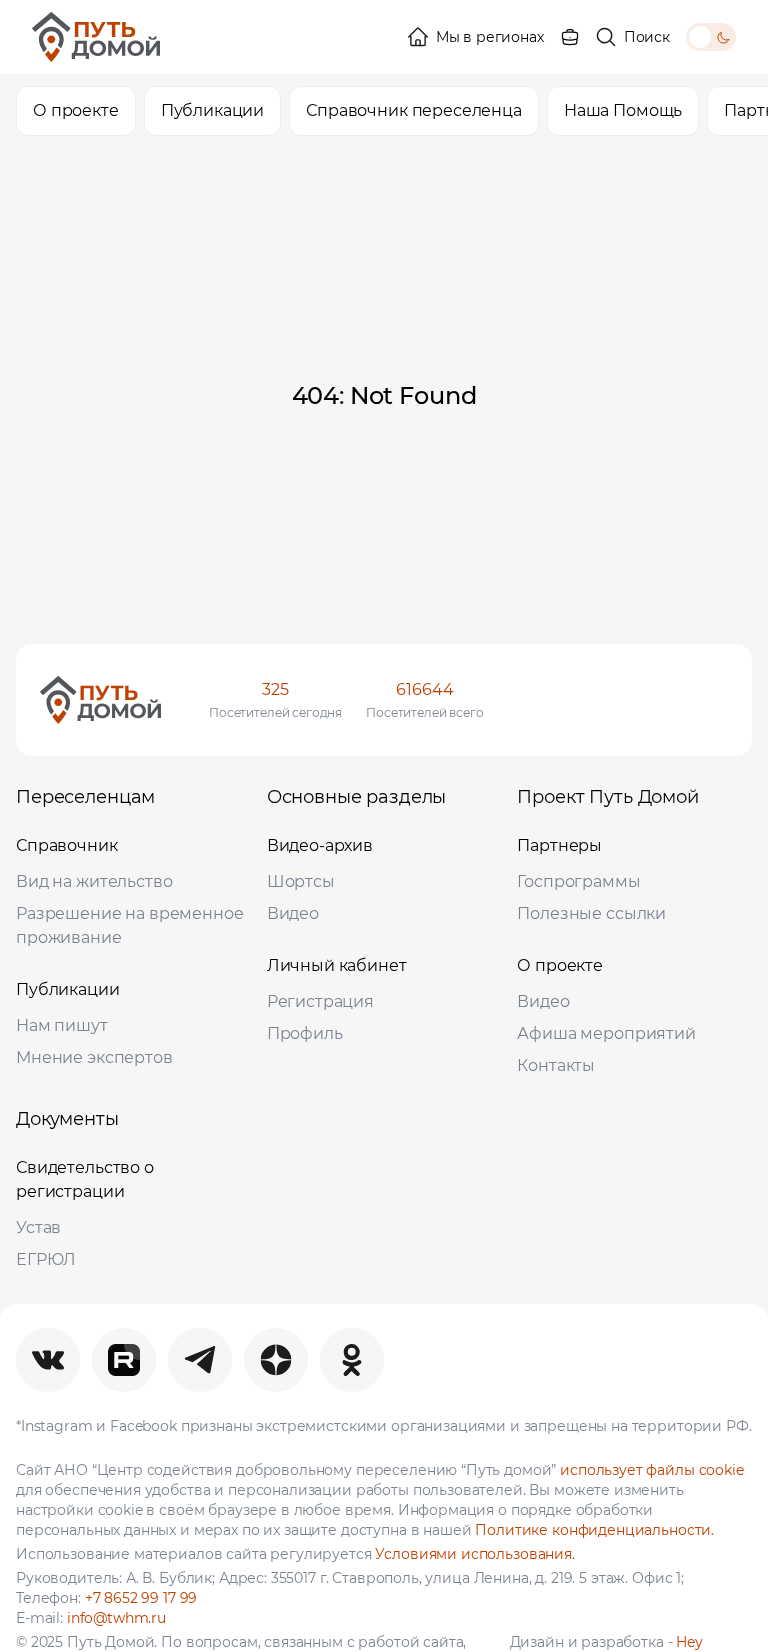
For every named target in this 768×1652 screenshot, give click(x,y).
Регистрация (320, 1001)
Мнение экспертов (94, 1057)
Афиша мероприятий (606, 1033)
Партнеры (559, 845)
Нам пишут (62, 1025)
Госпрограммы (578, 881)
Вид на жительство (94, 881)
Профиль (305, 1033)
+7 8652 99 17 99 (141, 1598)
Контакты (556, 1065)
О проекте (560, 965)
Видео (293, 913)
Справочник (67, 845)
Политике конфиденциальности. (594, 1530)
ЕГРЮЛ (46, 1259)
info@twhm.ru (116, 1618)
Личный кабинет (337, 965)
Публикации (68, 989)
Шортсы (301, 881)
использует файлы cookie (652, 1470)
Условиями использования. (474, 1554)
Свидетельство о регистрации (85, 1179)
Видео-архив (320, 845)
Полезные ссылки (591, 913)
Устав (38, 1227)
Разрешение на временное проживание (130, 925)
